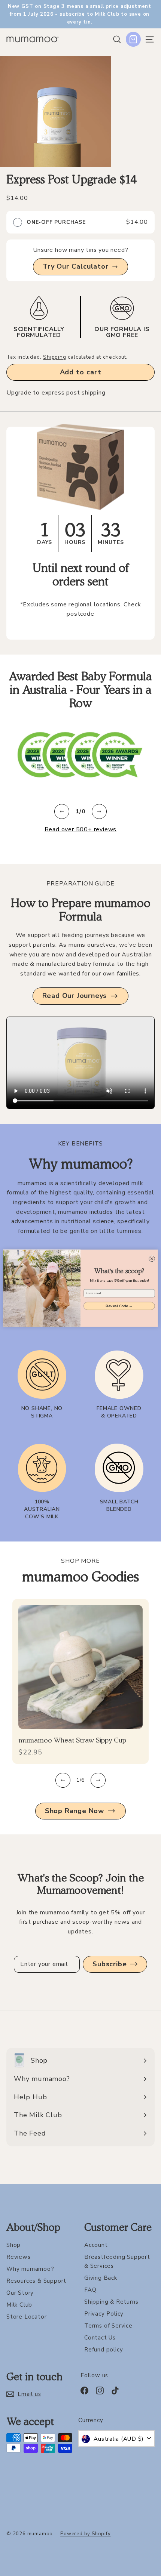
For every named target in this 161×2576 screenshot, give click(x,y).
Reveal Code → (119, 1306)
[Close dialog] (152, 1259)
